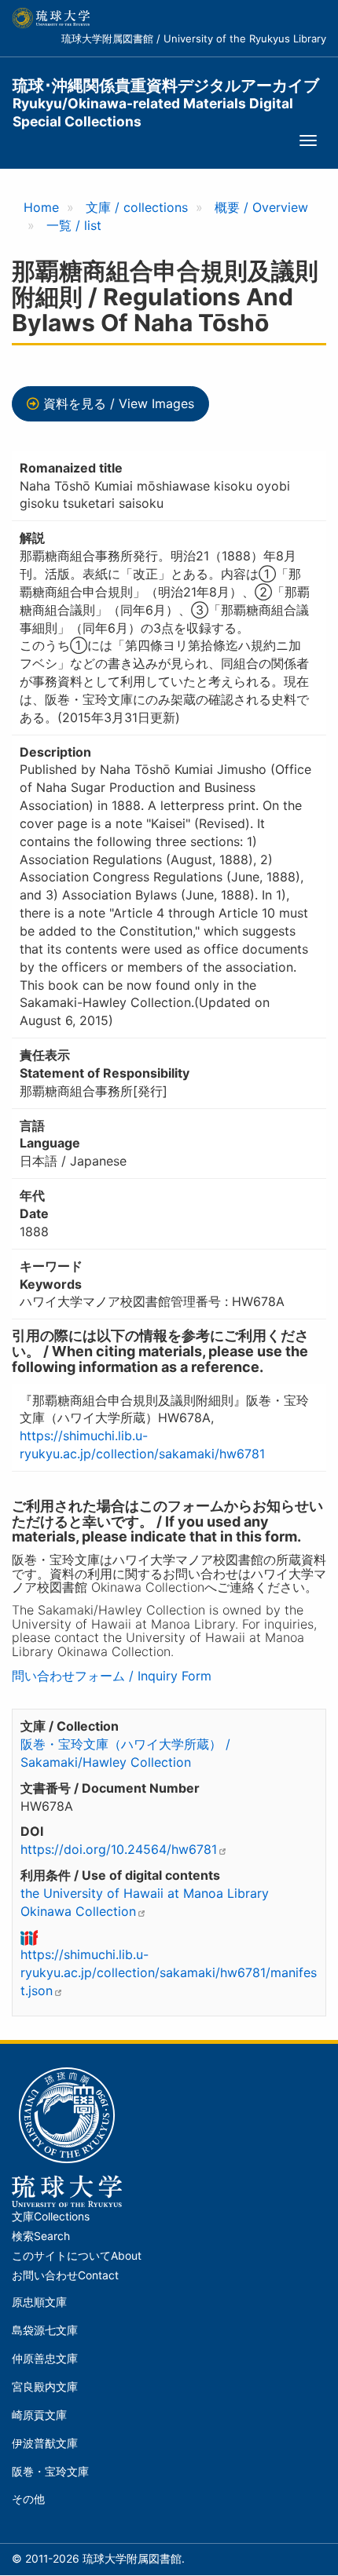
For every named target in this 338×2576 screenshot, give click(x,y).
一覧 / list (74, 225)
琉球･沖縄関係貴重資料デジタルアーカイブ (166, 95)
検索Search (41, 2236)
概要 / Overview (261, 207)
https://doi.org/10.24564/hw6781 (119, 1849)
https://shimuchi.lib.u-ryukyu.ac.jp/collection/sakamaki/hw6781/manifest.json (169, 1972)
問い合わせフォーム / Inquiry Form (112, 1676)
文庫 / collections (137, 207)
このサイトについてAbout (77, 2256)
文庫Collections (51, 2217)
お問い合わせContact (65, 2275)
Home (41, 207)
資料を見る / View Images (119, 403)
